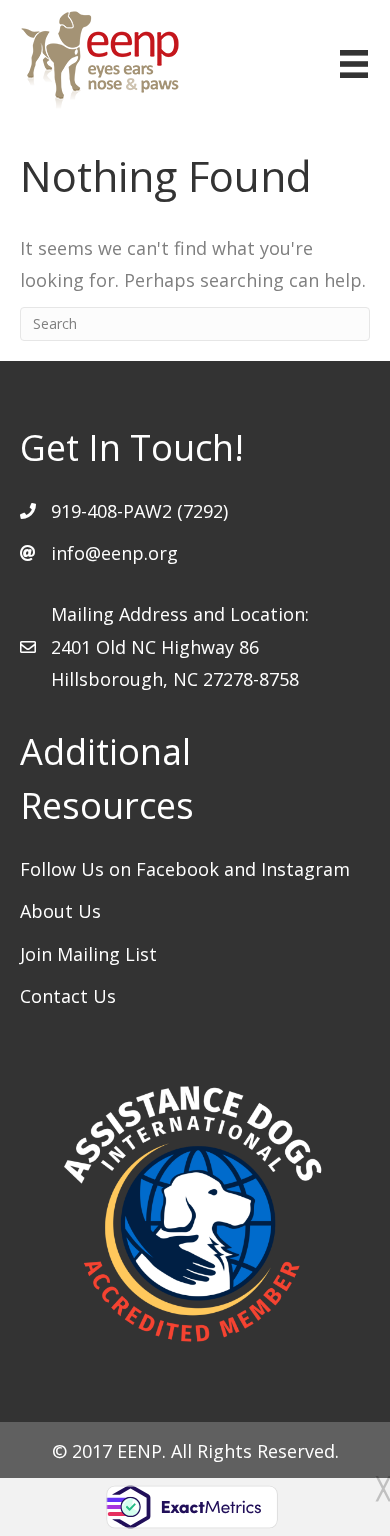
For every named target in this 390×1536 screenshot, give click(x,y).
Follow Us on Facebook (122, 869)
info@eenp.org (114, 553)
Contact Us (68, 996)
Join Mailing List (88, 954)
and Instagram (287, 869)
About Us (60, 911)
